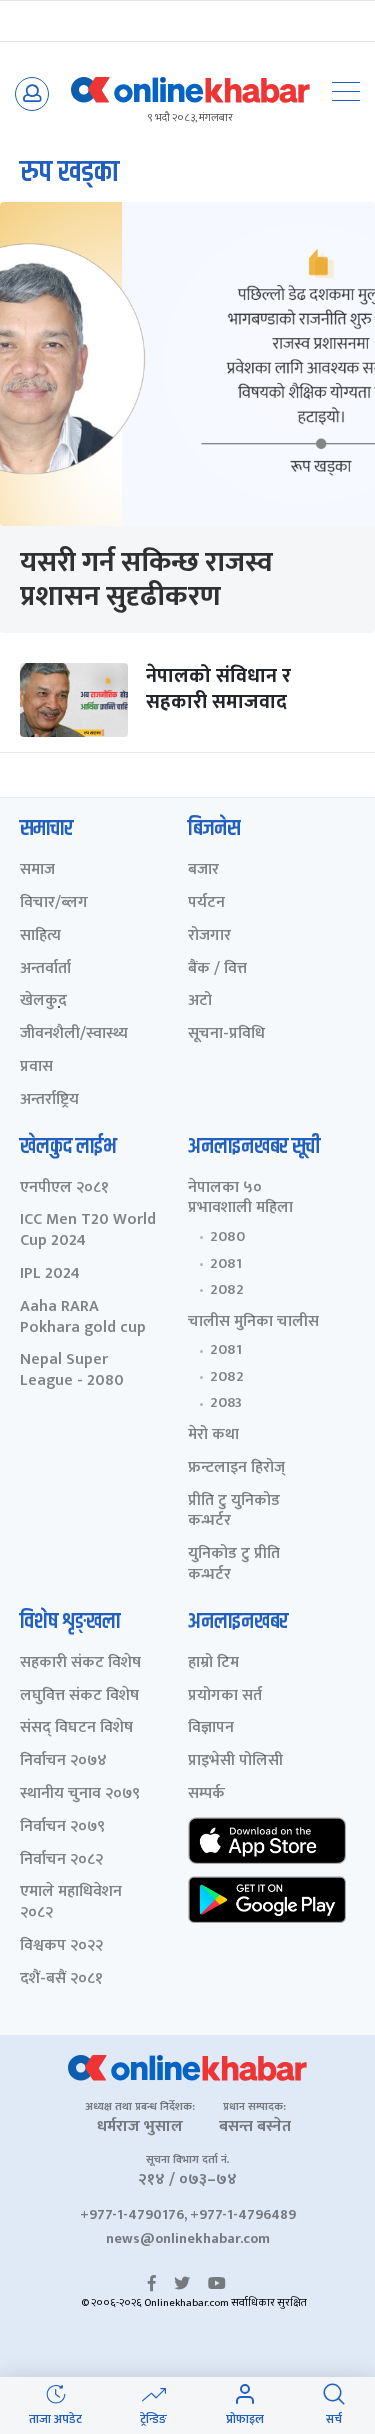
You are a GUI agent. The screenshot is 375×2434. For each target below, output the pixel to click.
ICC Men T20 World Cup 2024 (88, 1231)
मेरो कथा (213, 1435)
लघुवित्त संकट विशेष (79, 1696)
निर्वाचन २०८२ (61, 1860)
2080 (227, 1237)
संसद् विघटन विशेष (76, 1728)
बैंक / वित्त (217, 969)
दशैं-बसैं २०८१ (61, 1979)
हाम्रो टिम (213, 1663)
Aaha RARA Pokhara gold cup (83, 1318)
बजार (203, 870)
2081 (226, 1264)
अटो (200, 1001)
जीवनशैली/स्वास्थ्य (74, 1034)
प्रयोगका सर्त (225, 1696)
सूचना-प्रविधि (226, 1034)
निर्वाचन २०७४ (63, 1761)
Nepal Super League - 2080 (72, 1371)
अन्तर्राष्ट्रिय (49, 1100)
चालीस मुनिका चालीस (253, 1322)
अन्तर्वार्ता (45, 969)
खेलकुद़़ (43, 1001)
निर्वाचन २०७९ (62, 1827)
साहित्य (40, 936)
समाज (37, 870)
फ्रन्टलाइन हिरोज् (236, 1468)
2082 (227, 1290)
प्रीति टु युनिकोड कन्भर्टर (234, 1512)
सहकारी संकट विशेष (80, 1663)
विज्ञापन (211, 1728)
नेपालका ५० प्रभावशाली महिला (240, 1199)
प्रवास (36, 1067)
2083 (226, 1403)
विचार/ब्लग (54, 903)
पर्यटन (206, 903)
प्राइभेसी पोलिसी (235, 1761)
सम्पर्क (206, 1794)
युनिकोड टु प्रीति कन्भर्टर (234, 1565)
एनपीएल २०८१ (64, 1188)
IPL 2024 (50, 1274)
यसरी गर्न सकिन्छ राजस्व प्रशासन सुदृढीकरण (146, 579)
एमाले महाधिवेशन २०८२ (71, 1903)
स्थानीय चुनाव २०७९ (80, 1794)
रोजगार (209, 936)
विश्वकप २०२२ (61, 1946)
